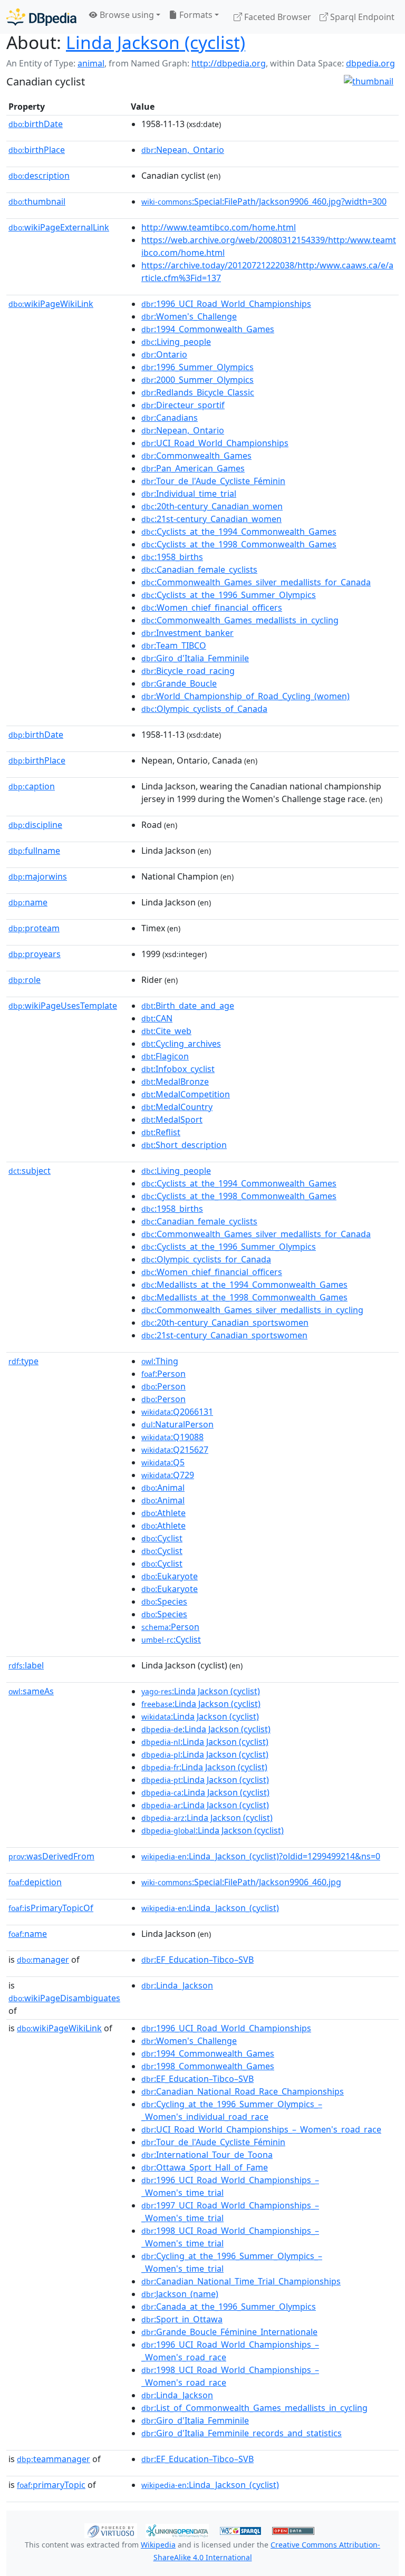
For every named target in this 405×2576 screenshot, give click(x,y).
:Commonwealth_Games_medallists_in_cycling (240, 620)
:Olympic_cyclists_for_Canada (206, 1259)
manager (43, 1960)
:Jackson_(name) (180, 2294)
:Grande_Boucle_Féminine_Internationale (229, 2332)
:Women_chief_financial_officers (212, 607)
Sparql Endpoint (361, 17)
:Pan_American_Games (193, 468)
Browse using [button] (126, 15)
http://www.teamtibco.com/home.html (219, 227)
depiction (35, 1882)
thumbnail (37, 201)
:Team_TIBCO (174, 645)
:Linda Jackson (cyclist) (201, 1691)
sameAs (31, 1691)
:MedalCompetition (186, 1094)
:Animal (163, 1488)
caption (32, 786)
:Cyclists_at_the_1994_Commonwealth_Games (239, 532)
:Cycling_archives (181, 1044)
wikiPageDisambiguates (64, 1998)
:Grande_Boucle (179, 683)
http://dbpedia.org (229, 63)
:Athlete (163, 1513)
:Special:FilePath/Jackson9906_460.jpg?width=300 (264, 201)
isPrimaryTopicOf (51, 1908)
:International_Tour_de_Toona (207, 2155)
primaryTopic (51, 2485)
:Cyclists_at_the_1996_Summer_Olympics (229, 595)
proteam (34, 928)
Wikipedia (158, 2545)
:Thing (160, 1361)
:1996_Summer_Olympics (197, 367)
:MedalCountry (177, 1107)
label (26, 1665)
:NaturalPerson (177, 1424)
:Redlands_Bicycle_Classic (198, 392)
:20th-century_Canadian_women (212, 506)
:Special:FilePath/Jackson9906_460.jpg (241, 1882)
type (23, 1361)
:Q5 (163, 1462)
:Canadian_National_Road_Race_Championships (243, 2091)
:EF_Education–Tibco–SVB (197, 1960)
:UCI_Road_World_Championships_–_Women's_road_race (261, 2129)
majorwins (38, 876)
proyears (35, 954)
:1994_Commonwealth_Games (208, 329)
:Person (163, 1374)
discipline (35, 825)
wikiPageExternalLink (59, 227)
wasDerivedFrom (51, 1856)
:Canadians (170, 418)
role (25, 980)
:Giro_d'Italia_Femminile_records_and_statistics (242, 2433)
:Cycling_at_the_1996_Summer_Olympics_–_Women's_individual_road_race (232, 2110)
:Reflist (161, 1132)
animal (91, 63)
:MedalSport (172, 1120)
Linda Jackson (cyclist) (156, 42)
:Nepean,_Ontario (183, 150)
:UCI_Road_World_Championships (215, 443)
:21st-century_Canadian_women (211, 519)
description (39, 176)
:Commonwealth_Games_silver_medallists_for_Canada (256, 582)
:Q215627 (175, 1450)
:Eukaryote (170, 1576)
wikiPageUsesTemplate (63, 1006)
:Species (164, 1601)
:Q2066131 (177, 1412)
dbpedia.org (370, 63)
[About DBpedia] (41, 17)
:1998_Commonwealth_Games (208, 2066)
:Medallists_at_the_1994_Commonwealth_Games (244, 1285)
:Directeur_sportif (183, 405)
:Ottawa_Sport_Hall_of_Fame (205, 2167)
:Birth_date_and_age (188, 1006)
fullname (34, 851)
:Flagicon (165, 1056)
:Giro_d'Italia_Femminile (195, 658)
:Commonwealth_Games (196, 456)
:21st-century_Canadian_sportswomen (224, 1335)
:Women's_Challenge (189, 316)
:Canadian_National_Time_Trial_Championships (241, 2281)
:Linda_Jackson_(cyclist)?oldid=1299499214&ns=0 (261, 1856)
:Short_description (184, 1145)
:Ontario (164, 354)
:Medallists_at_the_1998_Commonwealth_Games (244, 1297)
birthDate (36, 124)
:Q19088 (172, 1437)
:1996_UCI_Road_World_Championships (226, 304)
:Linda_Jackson (177, 1985)
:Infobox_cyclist (178, 1069)
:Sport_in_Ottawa (182, 2319)
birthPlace (37, 150)
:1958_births (172, 557)
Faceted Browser (277, 17)
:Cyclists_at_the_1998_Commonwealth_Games (239, 544)
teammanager (54, 2459)
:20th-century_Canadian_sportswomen (225, 1323)
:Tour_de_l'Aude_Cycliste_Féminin (213, 481)
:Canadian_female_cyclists (199, 570)
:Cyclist (162, 1538)
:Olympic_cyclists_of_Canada (204, 709)
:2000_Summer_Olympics (197, 380)
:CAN (157, 1018)
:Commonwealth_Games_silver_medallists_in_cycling (252, 1310)
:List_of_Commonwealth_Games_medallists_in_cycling (254, 2408)
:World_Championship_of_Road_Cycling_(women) (245, 696)
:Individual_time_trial (189, 494)
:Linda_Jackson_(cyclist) (210, 1908)
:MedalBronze (175, 1082)
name (28, 902)
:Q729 (168, 1475)
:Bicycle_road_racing (188, 671)
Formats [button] (195, 15)
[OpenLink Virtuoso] (111, 2530)
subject (30, 1171)
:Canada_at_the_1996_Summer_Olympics (229, 2307)
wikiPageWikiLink (51, 304)
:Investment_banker (187, 633)
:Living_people (176, 342)
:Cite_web (166, 1031)
